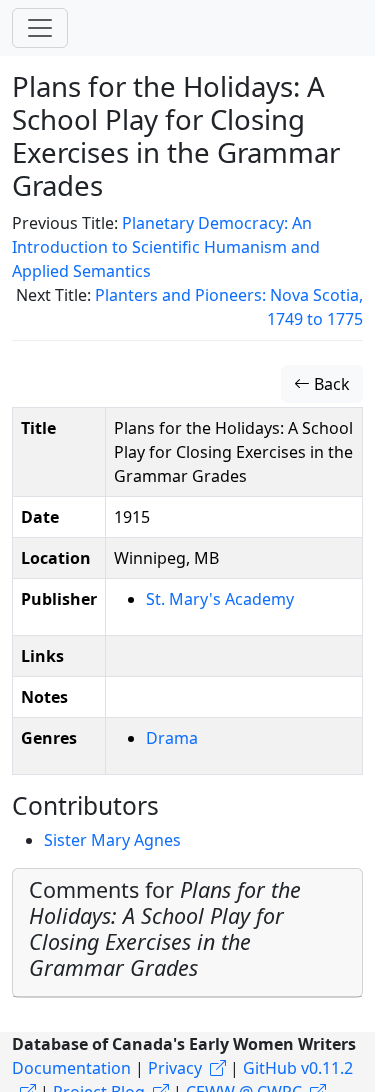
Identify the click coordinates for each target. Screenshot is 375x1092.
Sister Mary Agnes (112, 840)
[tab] (187, 933)
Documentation (71, 1068)
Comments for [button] (165, 928)
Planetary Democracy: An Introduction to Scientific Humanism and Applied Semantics (166, 247)
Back (330, 384)
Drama (172, 738)
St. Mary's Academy (220, 599)
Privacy (175, 1068)
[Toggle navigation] (40, 28)
